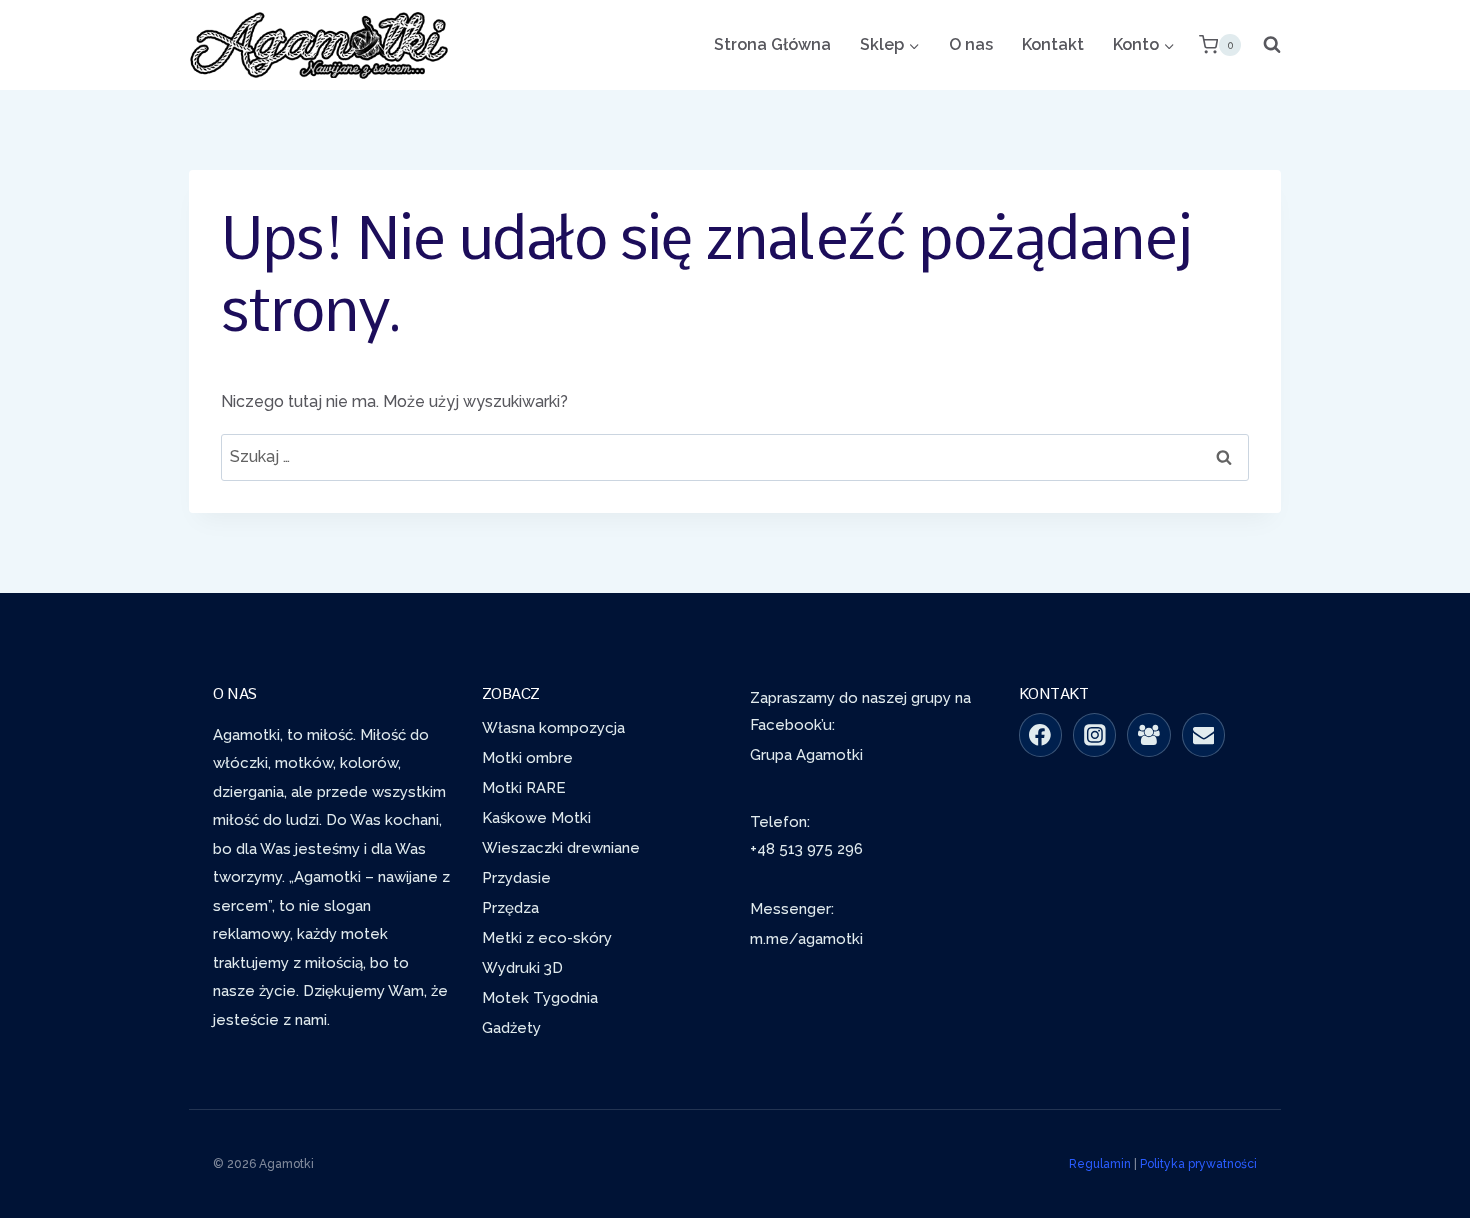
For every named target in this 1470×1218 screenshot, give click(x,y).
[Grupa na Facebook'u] (1149, 735)
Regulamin (1100, 1164)
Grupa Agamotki (806, 755)
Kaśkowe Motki (536, 818)
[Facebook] (1041, 735)
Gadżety (511, 1028)
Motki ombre (527, 758)
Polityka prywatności (1198, 1164)
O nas (971, 44)
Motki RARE (524, 788)
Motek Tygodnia (540, 998)
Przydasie (516, 878)
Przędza (510, 908)
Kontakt (1053, 44)
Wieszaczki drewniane (561, 848)
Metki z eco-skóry (547, 938)
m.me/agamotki (806, 939)
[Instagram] (1095, 735)
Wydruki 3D (522, 968)
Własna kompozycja (553, 728)
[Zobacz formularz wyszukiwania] (1266, 45)
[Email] (1204, 735)
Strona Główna (772, 44)
